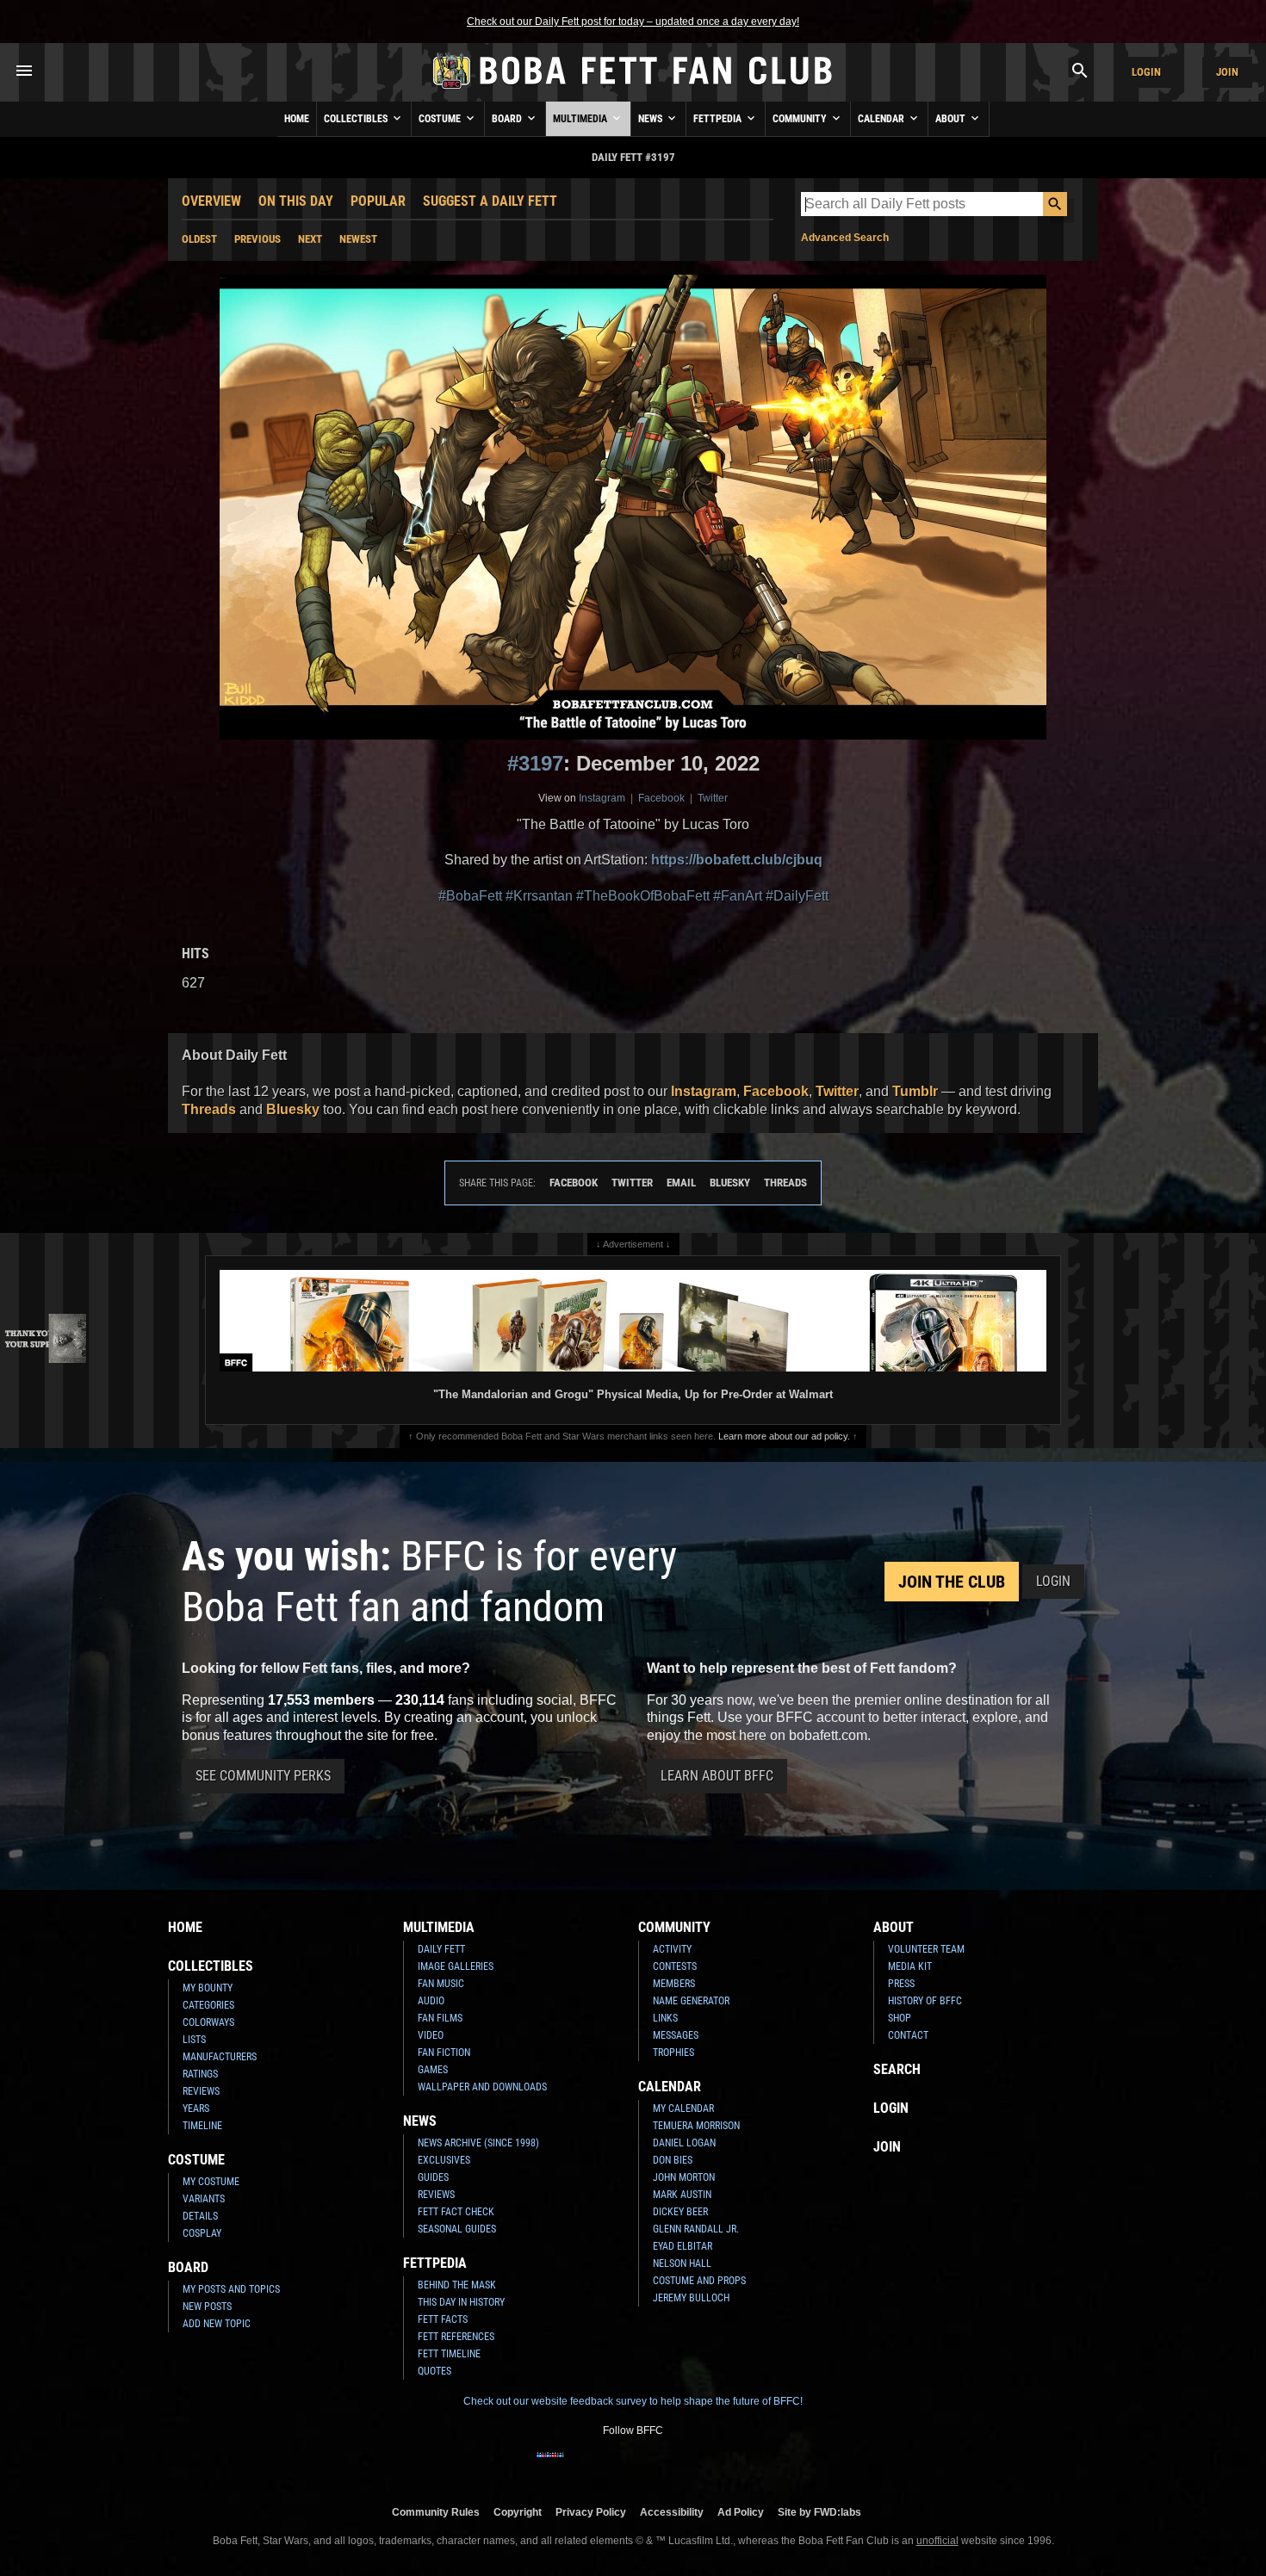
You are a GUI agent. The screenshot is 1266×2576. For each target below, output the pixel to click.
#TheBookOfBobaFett (643, 896)
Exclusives (444, 2160)
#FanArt (738, 896)
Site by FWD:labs (819, 2512)
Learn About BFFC (717, 1776)
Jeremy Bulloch (691, 2298)
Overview (211, 201)
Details (200, 2216)
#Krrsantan (539, 896)
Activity (672, 1949)
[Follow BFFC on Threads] (688, 2466)
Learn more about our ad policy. (784, 1436)
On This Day (296, 201)
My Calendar (683, 2108)
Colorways (208, 2022)
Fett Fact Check (456, 2212)
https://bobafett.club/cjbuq (737, 860)
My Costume (211, 2182)
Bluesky (293, 1109)
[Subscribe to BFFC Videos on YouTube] (661, 2466)
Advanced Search (845, 238)
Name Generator (691, 2001)
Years (196, 2108)
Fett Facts (443, 2319)
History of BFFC (925, 2001)
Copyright (518, 2512)
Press (901, 1984)
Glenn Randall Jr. (696, 2229)
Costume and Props (699, 2281)
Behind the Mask (457, 2285)
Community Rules (436, 2512)
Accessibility (672, 2512)
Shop (900, 2018)
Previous (258, 239)
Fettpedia (719, 119)
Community (801, 119)
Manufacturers (220, 2057)
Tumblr (915, 1091)
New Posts (207, 2307)
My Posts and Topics (231, 2289)
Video (431, 2035)
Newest (358, 239)
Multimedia (581, 119)
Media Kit (910, 1966)
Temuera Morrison (696, 2126)
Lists (194, 2040)
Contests (675, 1966)
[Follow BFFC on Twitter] (605, 2466)
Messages (676, 2035)
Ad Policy (741, 2512)
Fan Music (441, 1984)
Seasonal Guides (457, 2229)
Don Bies (673, 2160)
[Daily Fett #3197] (633, 507)
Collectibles (357, 119)
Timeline (202, 2126)
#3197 (535, 763)
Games (433, 2070)
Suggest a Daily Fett (490, 201)
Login (1146, 72)
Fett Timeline (449, 2354)
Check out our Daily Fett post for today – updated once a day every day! (633, 22)
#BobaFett (470, 896)
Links (665, 2018)
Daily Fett (441, 1949)
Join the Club (952, 1582)
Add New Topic (217, 2324)
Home (297, 119)
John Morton (684, 2177)
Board (508, 119)
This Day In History (461, 2302)
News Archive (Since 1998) (478, 2143)
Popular (378, 201)
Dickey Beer (680, 2212)
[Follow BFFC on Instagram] (578, 2466)
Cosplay (202, 2233)
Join (1227, 72)
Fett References (456, 2337)
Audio (431, 2001)
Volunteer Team (926, 1949)
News (652, 119)
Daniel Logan (684, 2143)
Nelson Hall (682, 2263)
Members (674, 1984)
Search (897, 2069)
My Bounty (208, 1988)
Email (681, 1183)
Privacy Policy (591, 2512)
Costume (441, 119)
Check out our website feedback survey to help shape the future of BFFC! (633, 2401)
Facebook (661, 798)
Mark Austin (682, 2195)
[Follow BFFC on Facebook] (550, 2466)
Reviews (201, 2091)
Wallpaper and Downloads (482, 2087)
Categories (208, 2005)
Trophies (673, 2053)
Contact (908, 2035)
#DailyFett (797, 896)
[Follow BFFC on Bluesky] (716, 2466)
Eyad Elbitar (683, 2246)
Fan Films (440, 2018)
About (952, 119)
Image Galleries (456, 1966)
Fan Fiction (444, 2053)
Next (310, 239)
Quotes (434, 2371)
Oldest (199, 239)
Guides (433, 2177)
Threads (209, 1109)
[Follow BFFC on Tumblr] (633, 2466)
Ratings (200, 2074)
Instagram (602, 798)
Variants (204, 2199)
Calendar (882, 119)
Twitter (713, 798)
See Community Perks (263, 1776)
